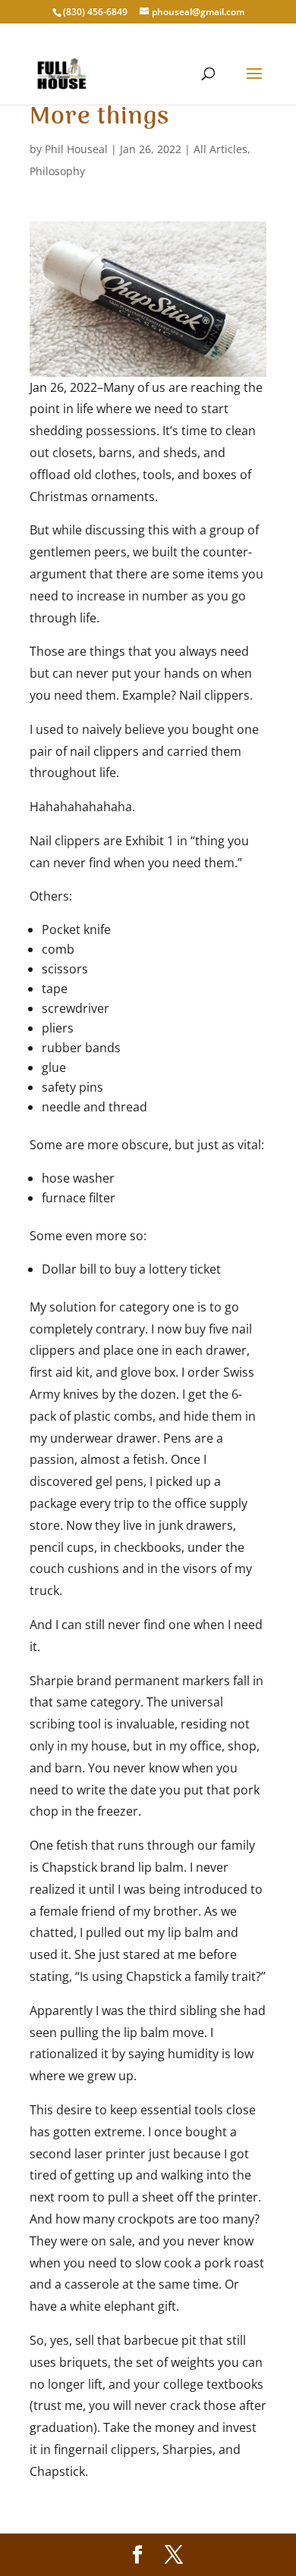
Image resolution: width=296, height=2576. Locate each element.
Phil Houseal (76, 149)
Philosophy (57, 171)
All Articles (220, 149)
